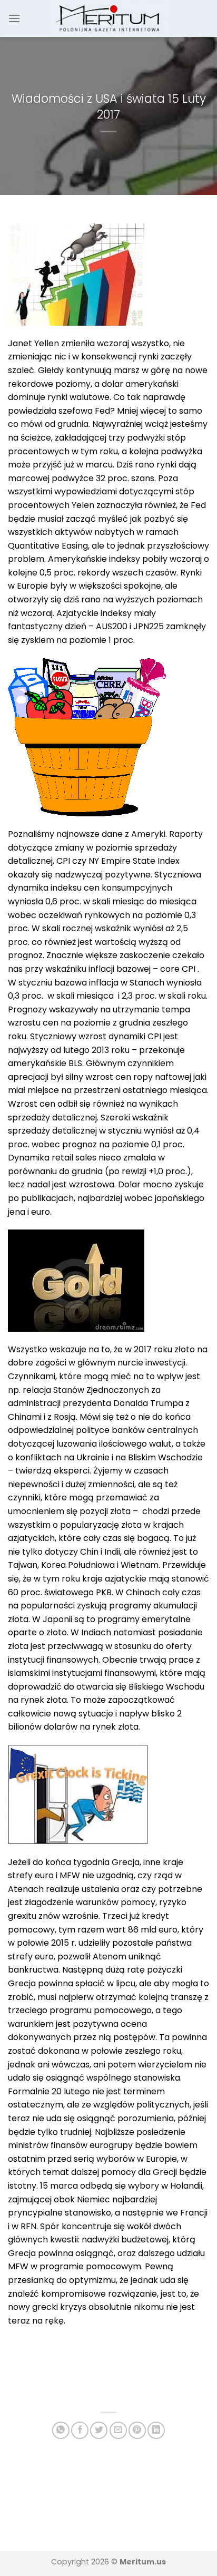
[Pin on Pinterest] (137, 2430)
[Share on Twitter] (99, 2430)
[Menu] (14, 18)
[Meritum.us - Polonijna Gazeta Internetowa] (109, 18)
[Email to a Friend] (118, 2430)
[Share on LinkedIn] (156, 2430)
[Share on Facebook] (80, 2430)
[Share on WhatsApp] (61, 2430)
